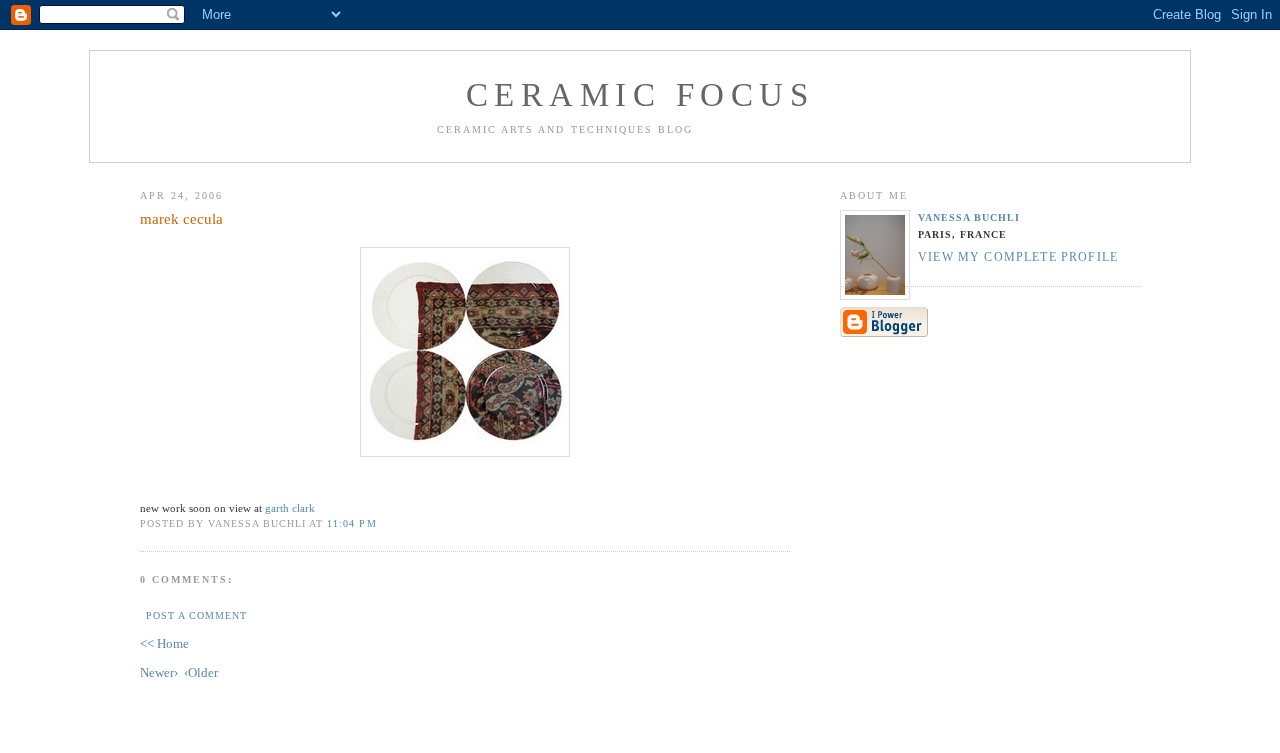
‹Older (201, 672)
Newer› (159, 672)
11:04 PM (351, 523)
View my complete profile (1018, 257)
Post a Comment (196, 615)
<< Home (164, 643)
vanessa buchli (969, 217)
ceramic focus (640, 95)
